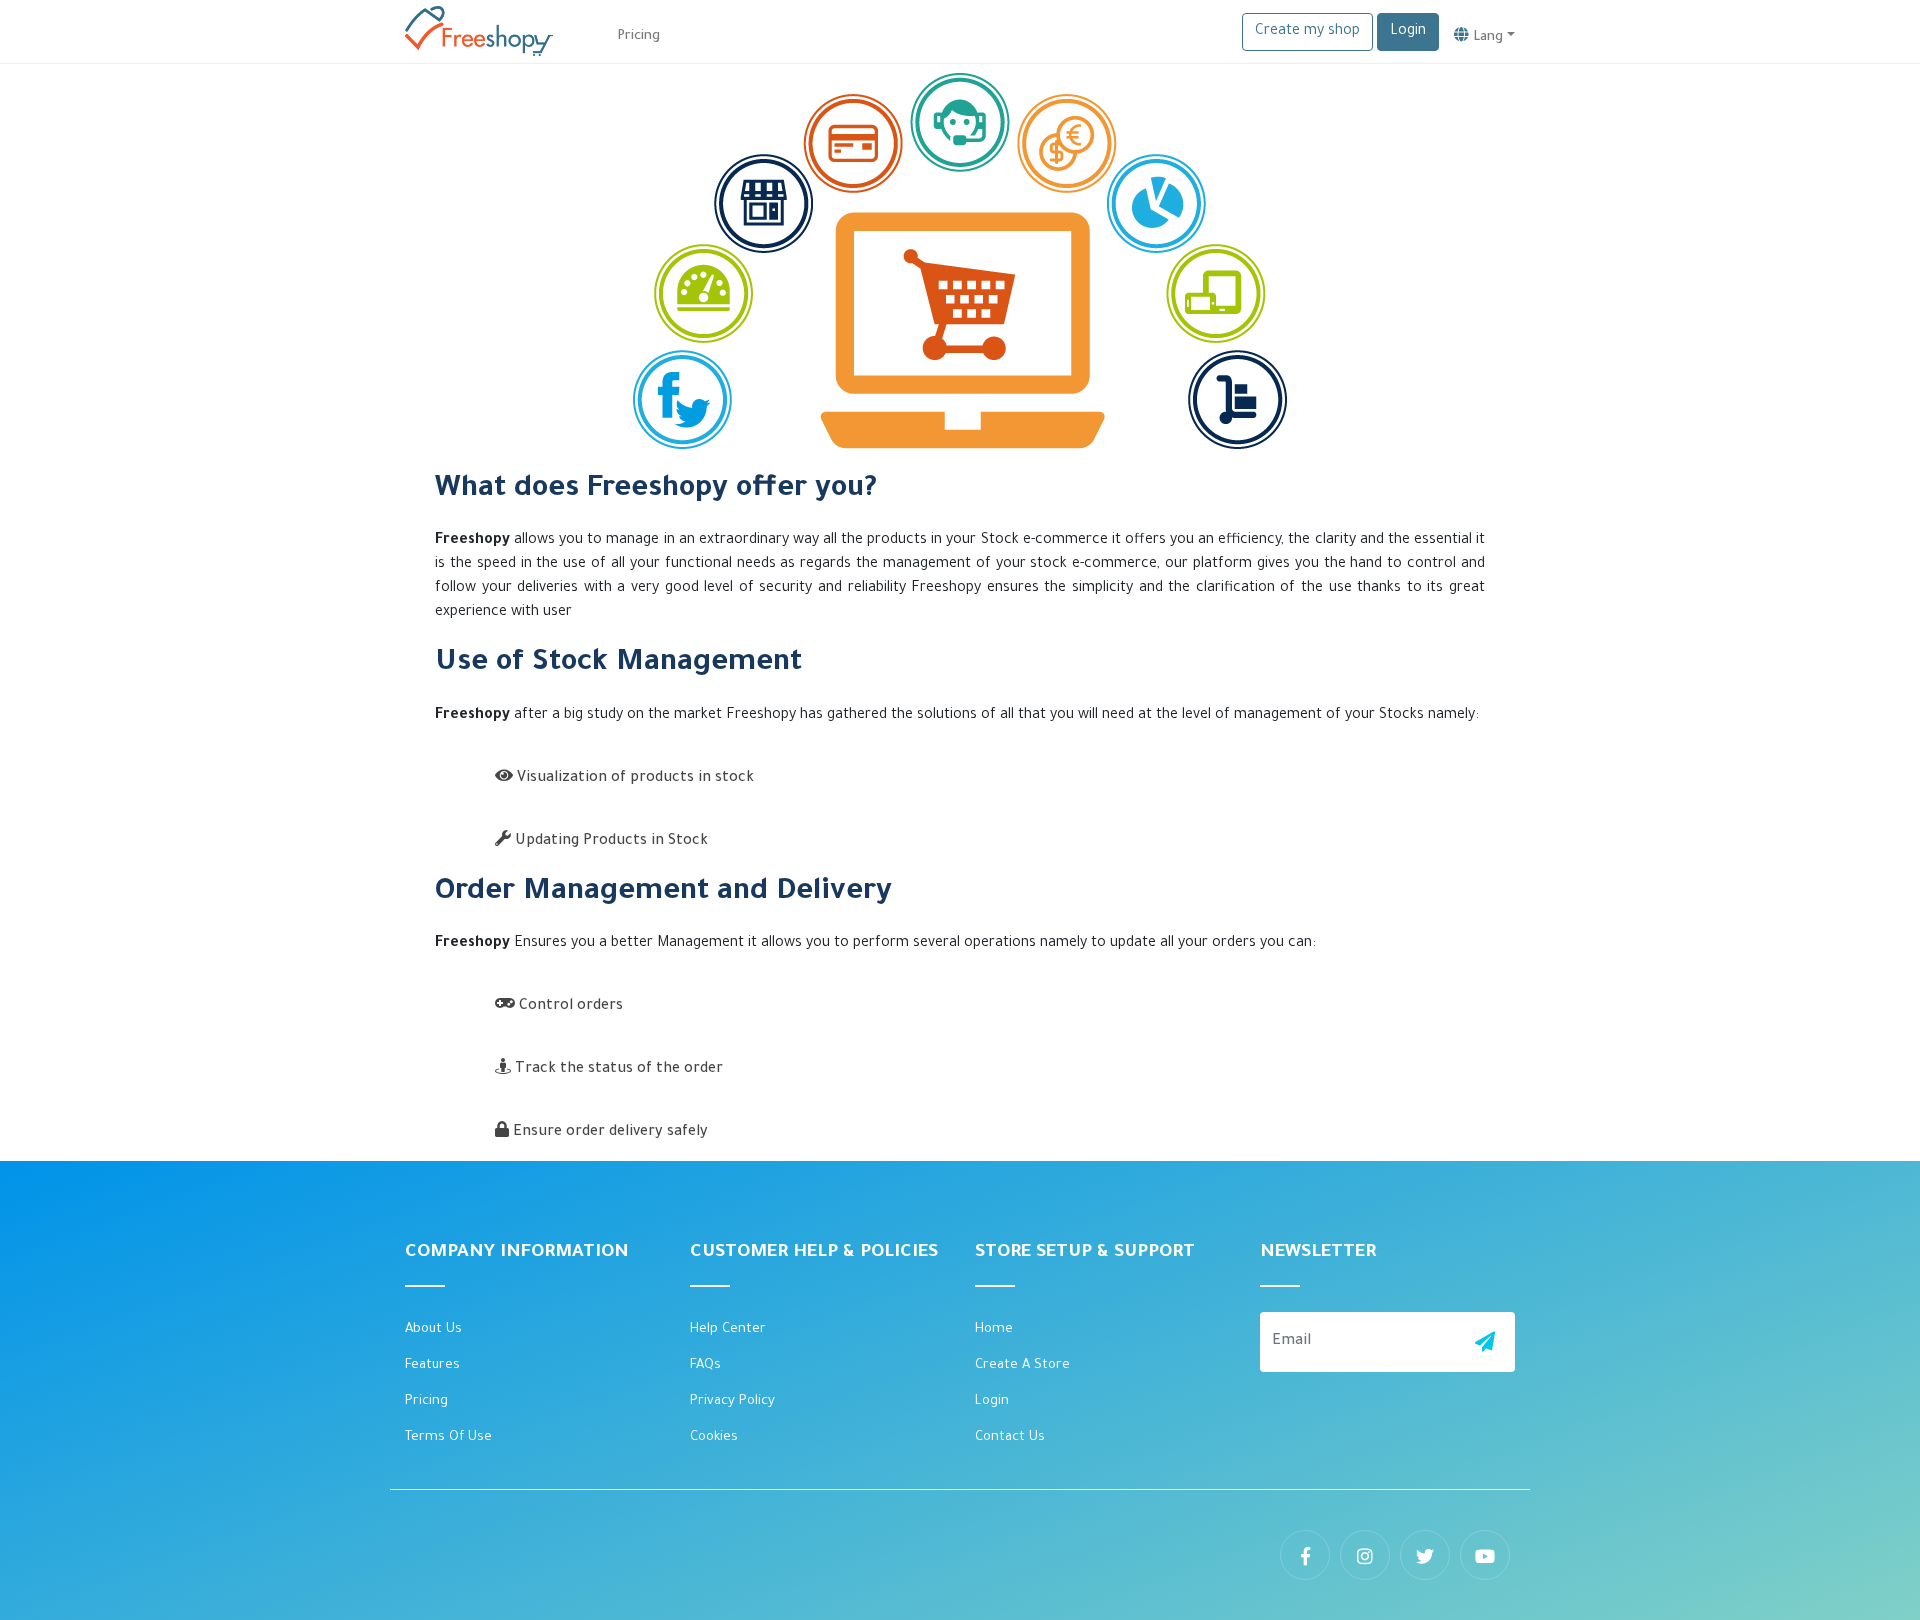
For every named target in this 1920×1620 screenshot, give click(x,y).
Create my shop (1307, 32)
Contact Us (1010, 1437)
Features (432, 1365)
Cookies (714, 1437)
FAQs (705, 1365)
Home (994, 1329)
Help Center (728, 1329)
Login (1408, 32)
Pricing (426, 1401)
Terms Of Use (448, 1437)
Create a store (1022, 1365)
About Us (433, 1329)
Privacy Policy (732, 1401)
